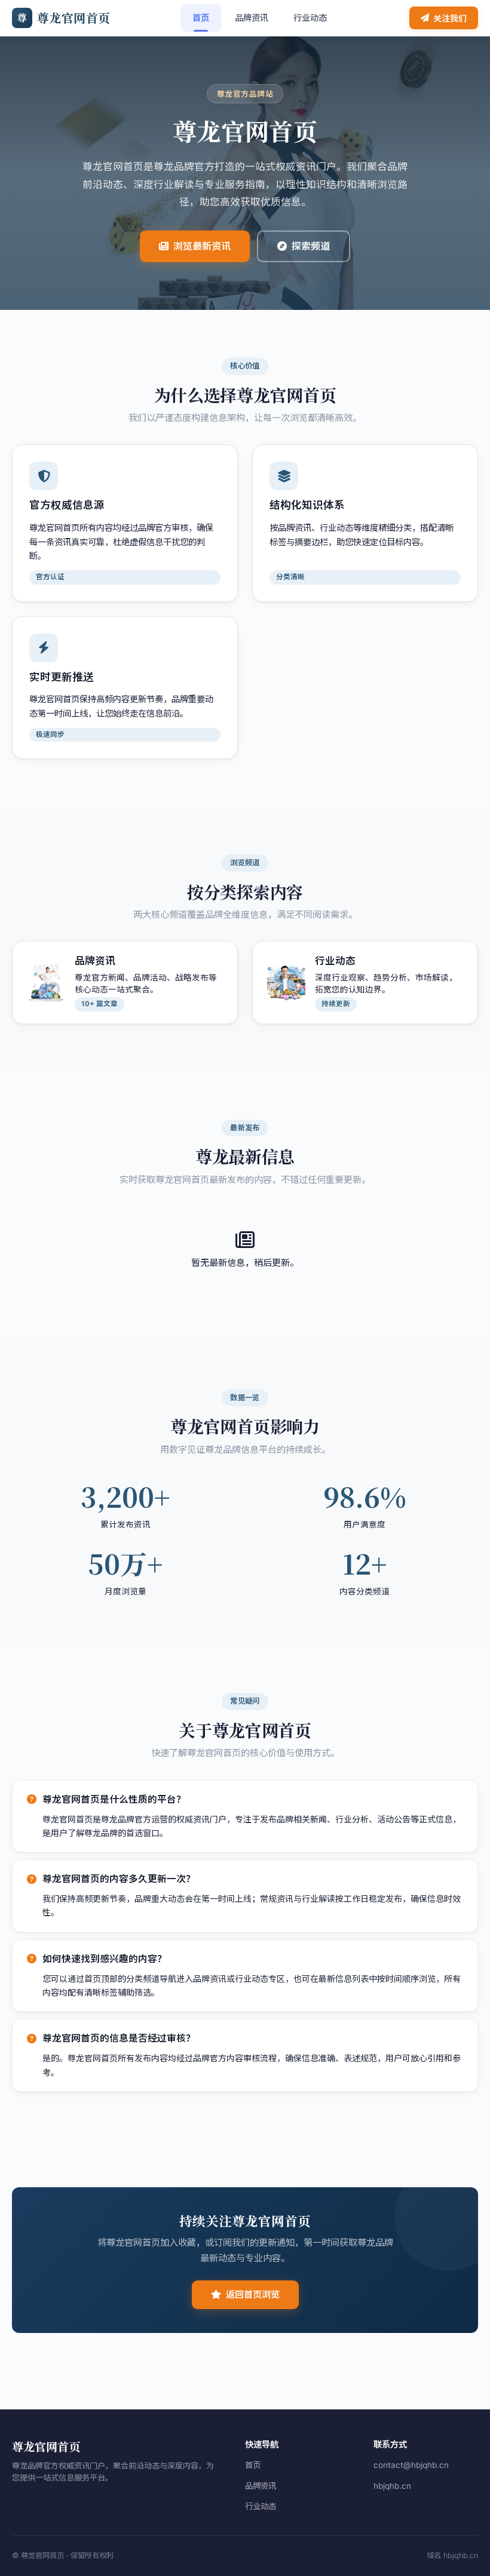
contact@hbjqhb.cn (411, 2465)
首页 (201, 18)
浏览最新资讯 (202, 246)
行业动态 (310, 18)
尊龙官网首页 (64, 18)
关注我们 (450, 18)
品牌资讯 (252, 18)
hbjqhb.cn (392, 2486)
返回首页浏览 (253, 2294)
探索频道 (311, 246)
